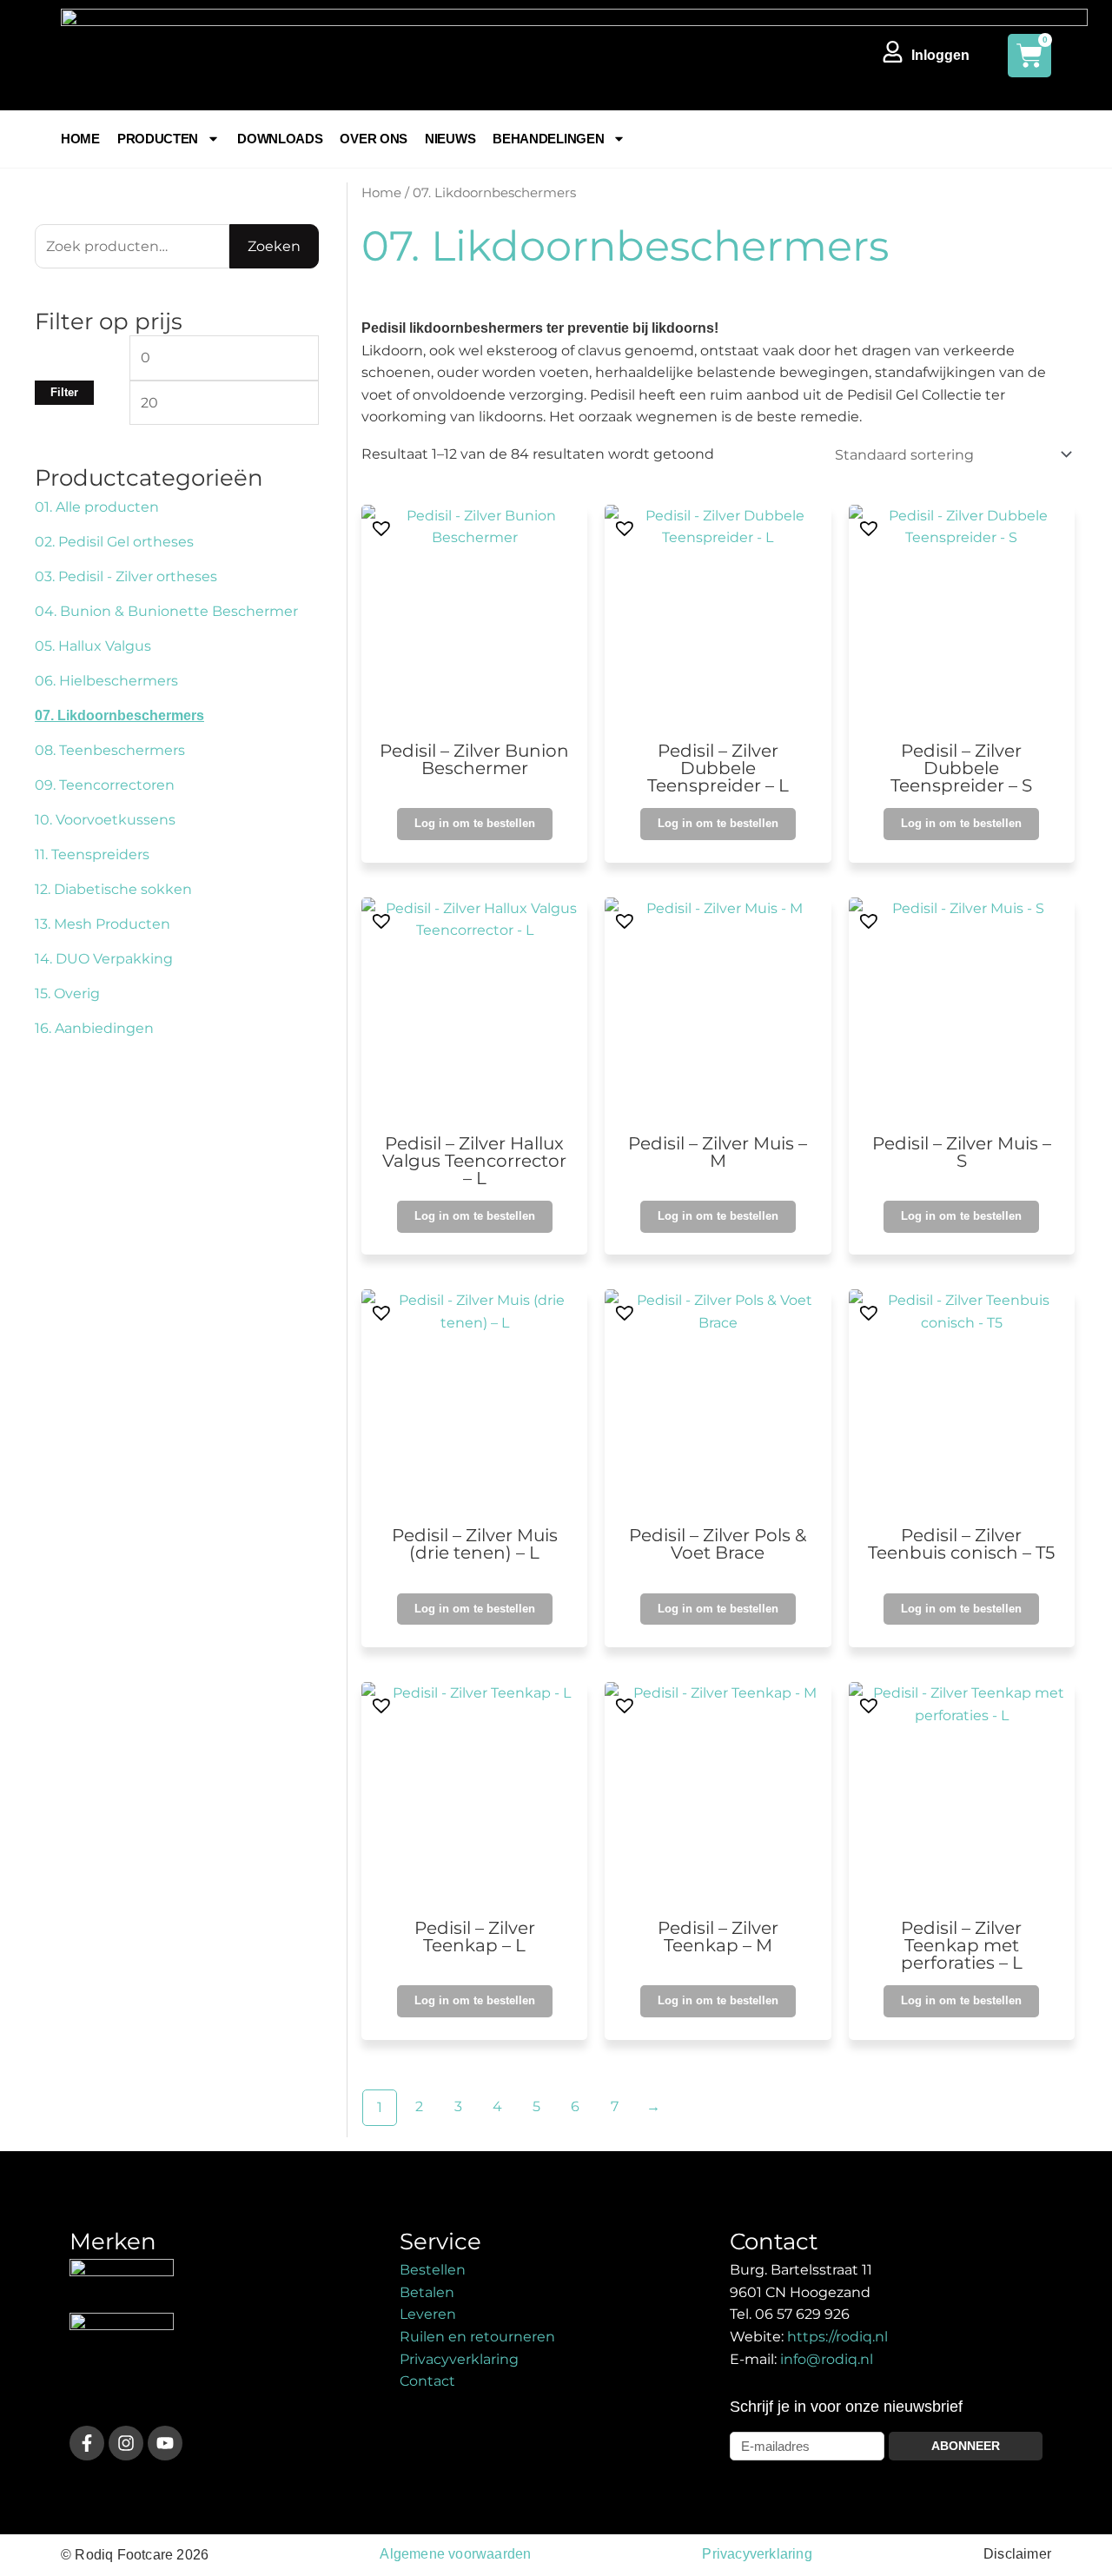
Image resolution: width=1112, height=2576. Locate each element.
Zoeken (274, 246)
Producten (158, 139)
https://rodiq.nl (837, 2337)
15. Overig (67, 993)
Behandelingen (548, 139)
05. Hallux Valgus (93, 646)
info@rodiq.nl (827, 2359)
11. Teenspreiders (92, 854)
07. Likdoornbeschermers (119, 715)
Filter (64, 393)
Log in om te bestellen (475, 823)
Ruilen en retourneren (477, 2337)
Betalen (427, 2292)
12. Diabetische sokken (113, 889)
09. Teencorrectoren (105, 785)
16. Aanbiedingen (94, 1028)
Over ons (374, 139)
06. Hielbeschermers (106, 681)
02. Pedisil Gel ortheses (114, 542)
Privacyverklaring (459, 2359)
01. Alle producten (97, 507)
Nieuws (450, 139)
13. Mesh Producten (103, 924)
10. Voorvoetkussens (105, 820)
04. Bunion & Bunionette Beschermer (166, 611)
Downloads (280, 139)
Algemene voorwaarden (455, 2554)
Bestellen (433, 2270)
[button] (378, 525)
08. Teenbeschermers (110, 750)
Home (80, 139)
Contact (427, 2381)
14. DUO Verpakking (104, 959)
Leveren (428, 2314)
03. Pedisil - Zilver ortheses (126, 576)
